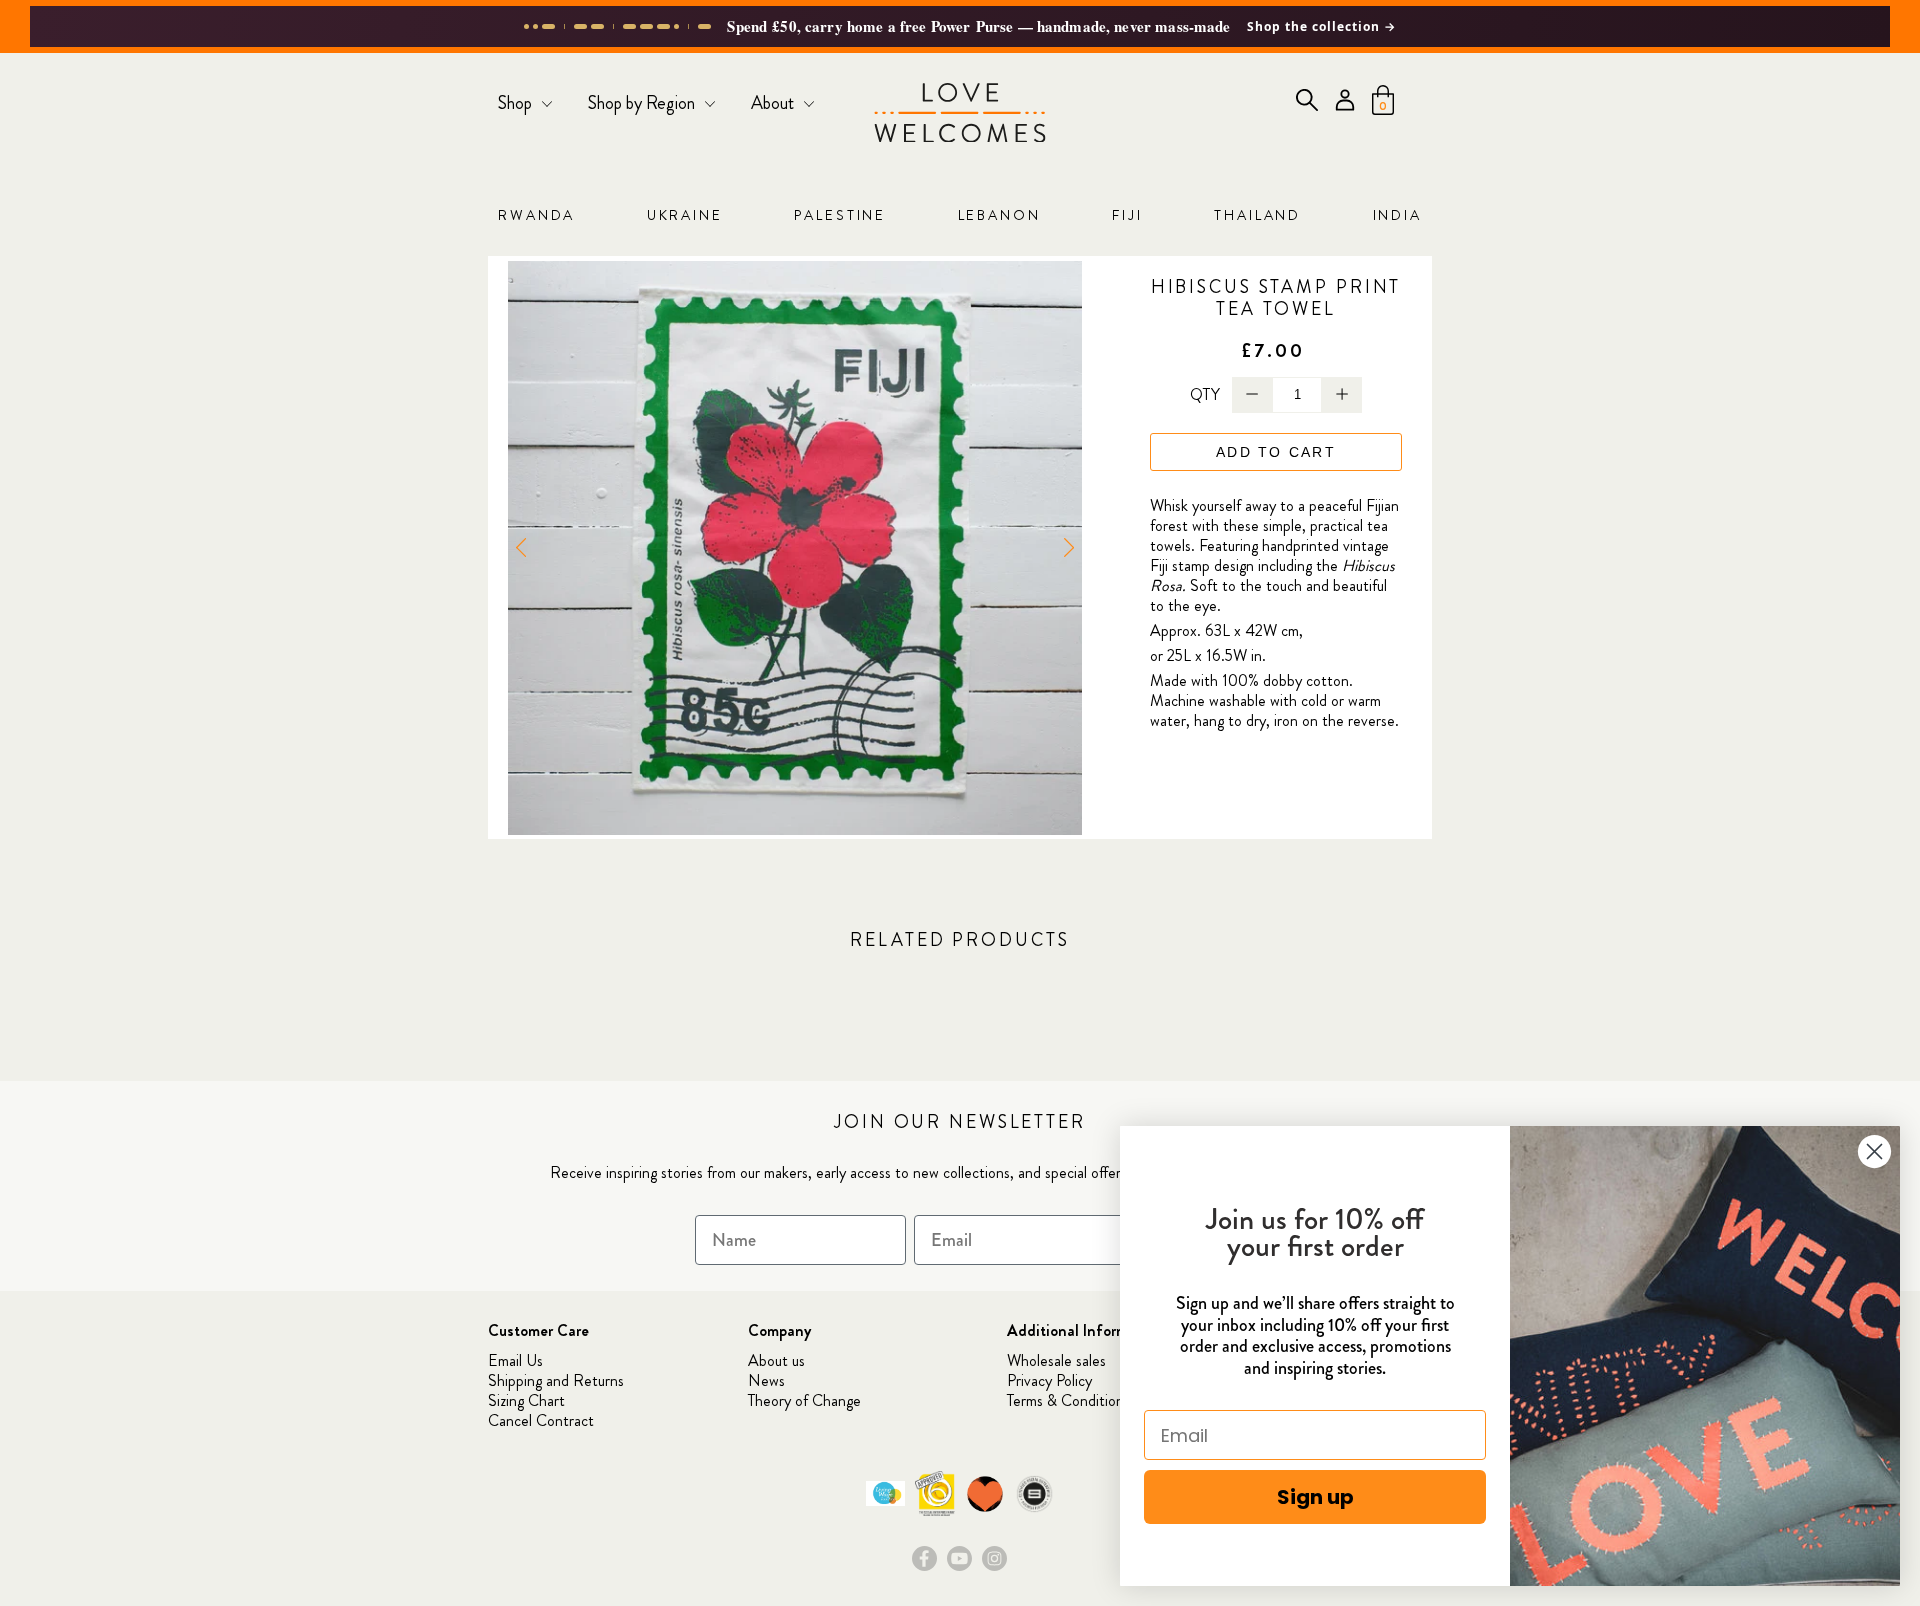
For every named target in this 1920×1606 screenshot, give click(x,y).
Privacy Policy (1049, 1380)
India (1397, 215)
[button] (1069, 547)
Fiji (1127, 215)
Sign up (1315, 1497)
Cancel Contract (541, 1420)
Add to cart (1276, 452)
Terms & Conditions (1068, 1400)
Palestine (840, 215)
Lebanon (999, 215)
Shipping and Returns (556, 1380)
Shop (517, 103)
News (766, 1380)
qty (1205, 394)
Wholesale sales (1056, 1360)
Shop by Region (643, 103)
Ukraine (685, 215)
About (774, 103)
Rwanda (536, 215)
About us (776, 1360)
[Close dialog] (1874, 1151)
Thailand (1257, 215)
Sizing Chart (526, 1400)
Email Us (515, 1360)
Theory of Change (804, 1400)
